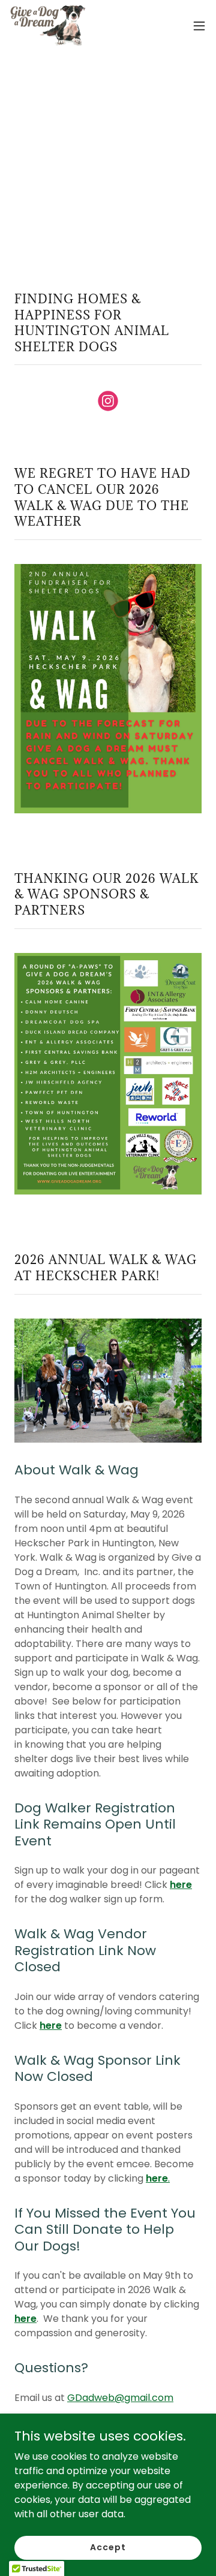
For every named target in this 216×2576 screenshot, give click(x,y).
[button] (199, 26)
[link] (48, 26)
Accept (108, 2547)
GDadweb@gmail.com (120, 2398)
